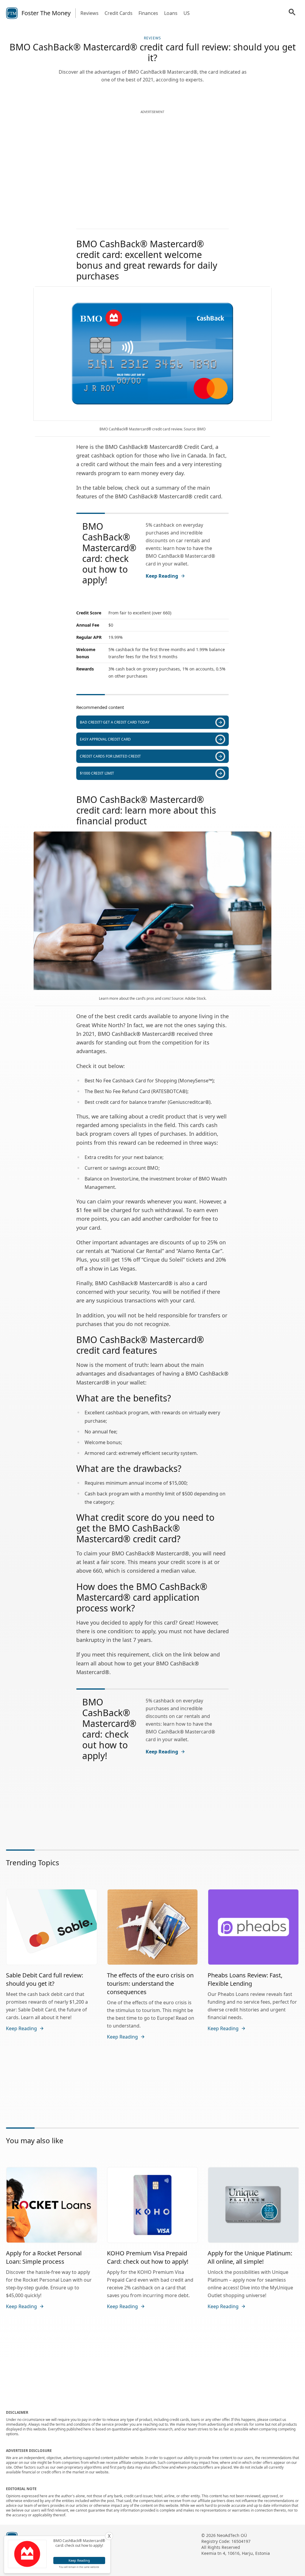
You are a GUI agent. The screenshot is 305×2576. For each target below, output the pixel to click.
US (187, 13)
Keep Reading (162, 576)
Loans (171, 13)
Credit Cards (119, 13)
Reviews (90, 13)
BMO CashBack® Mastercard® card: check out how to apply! (109, 553)
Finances (148, 13)
